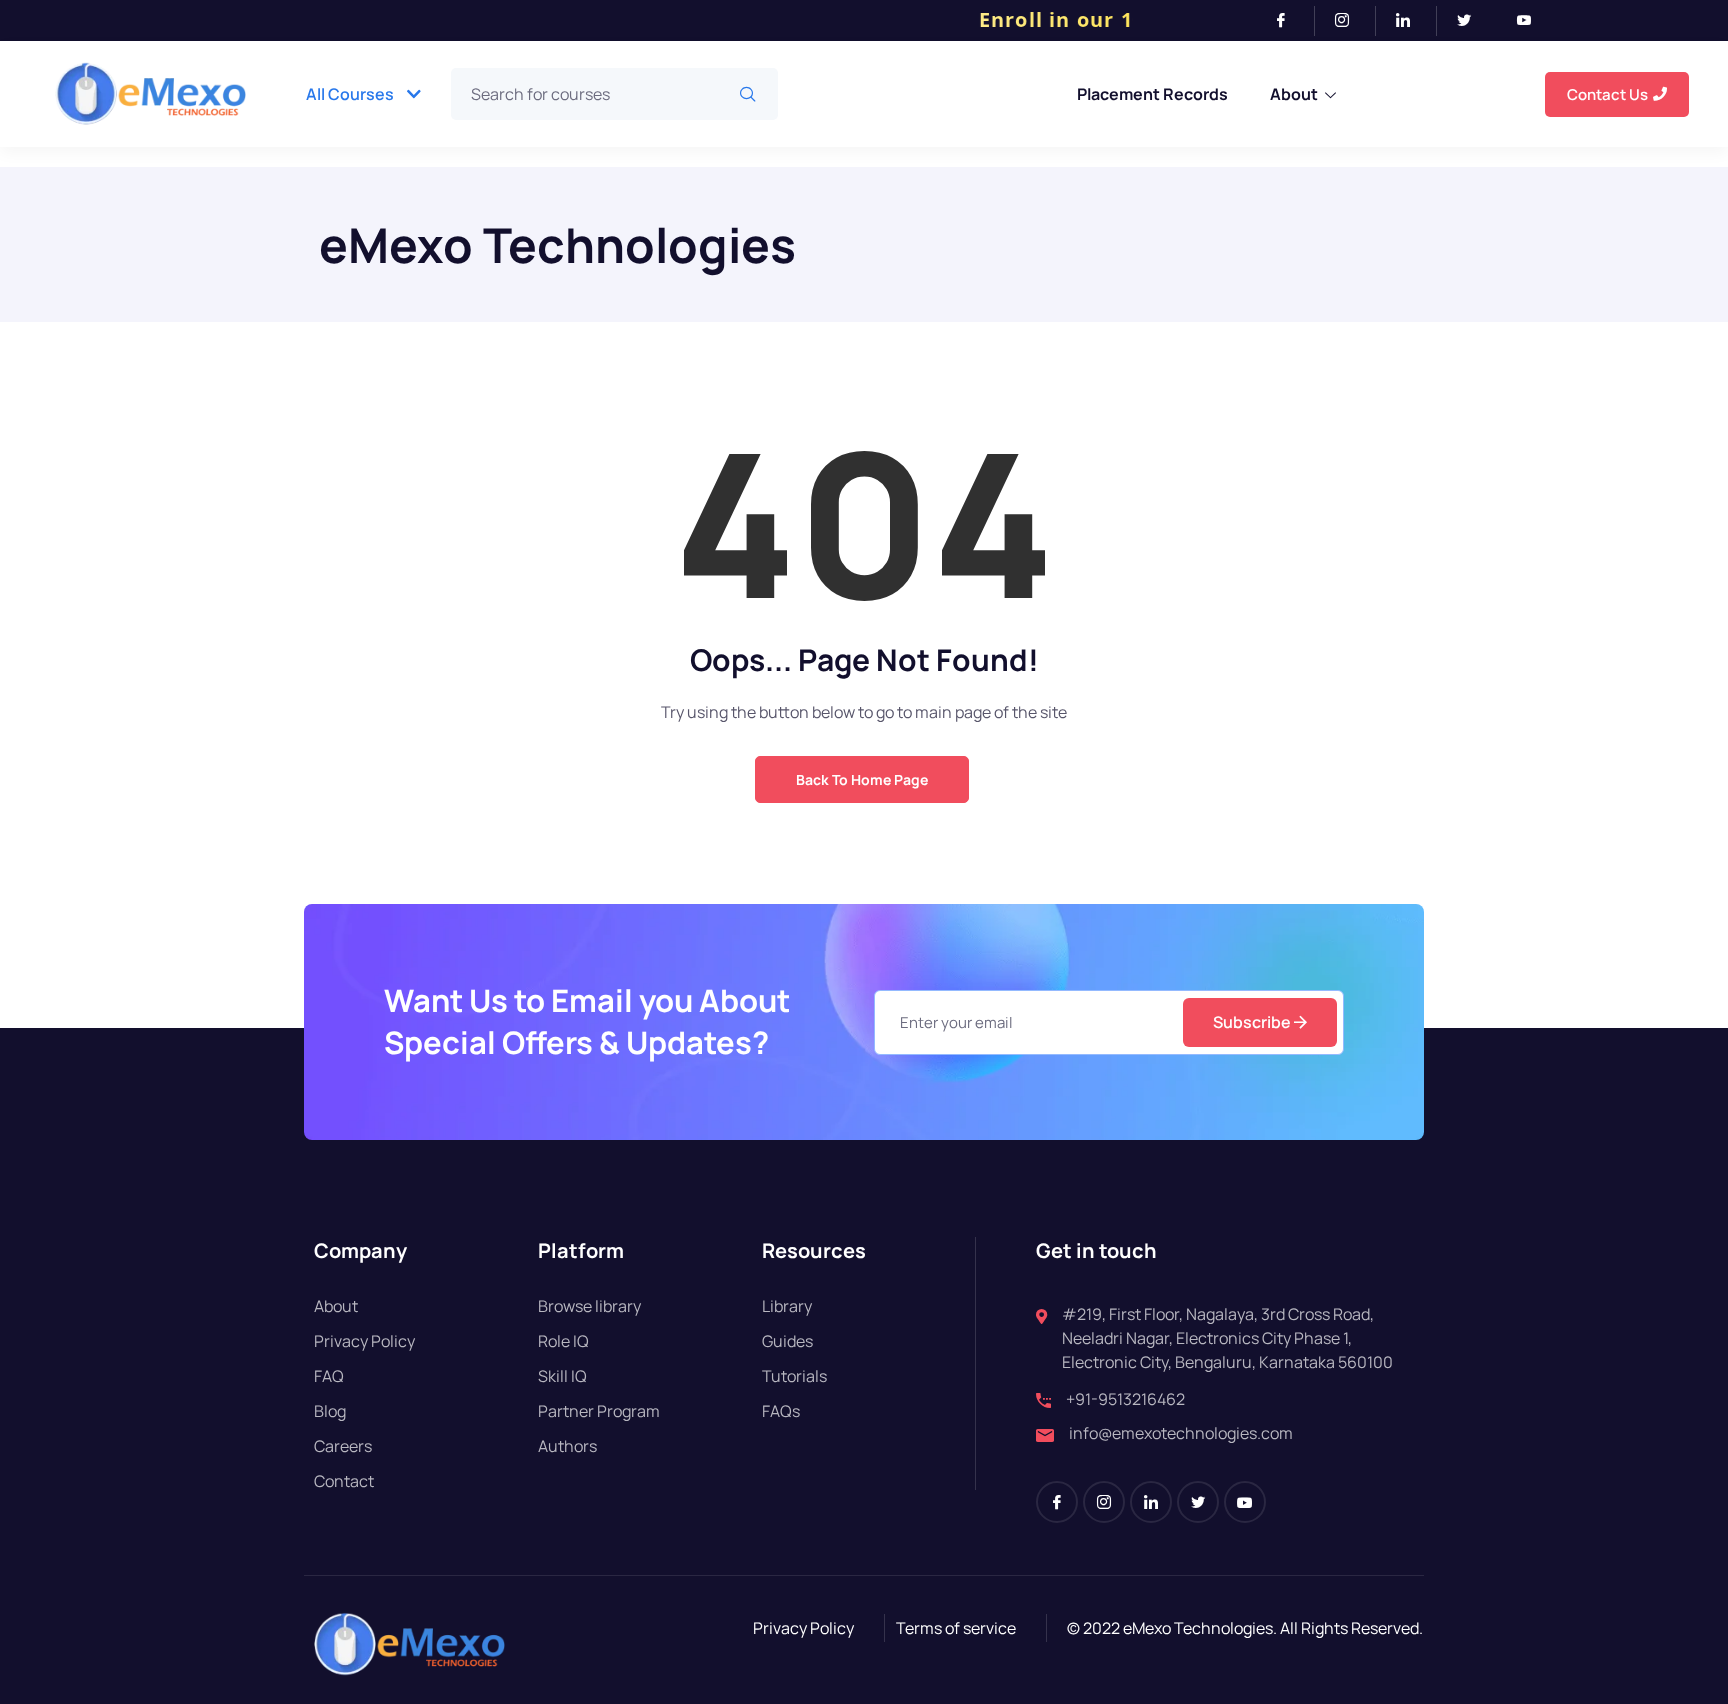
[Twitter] (1472, 21)
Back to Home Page (862, 779)
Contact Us (1607, 94)
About (1294, 94)
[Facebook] (1289, 21)
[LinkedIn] (1411, 21)
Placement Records (1152, 94)
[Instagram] (1350, 21)
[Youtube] (1532, 21)
